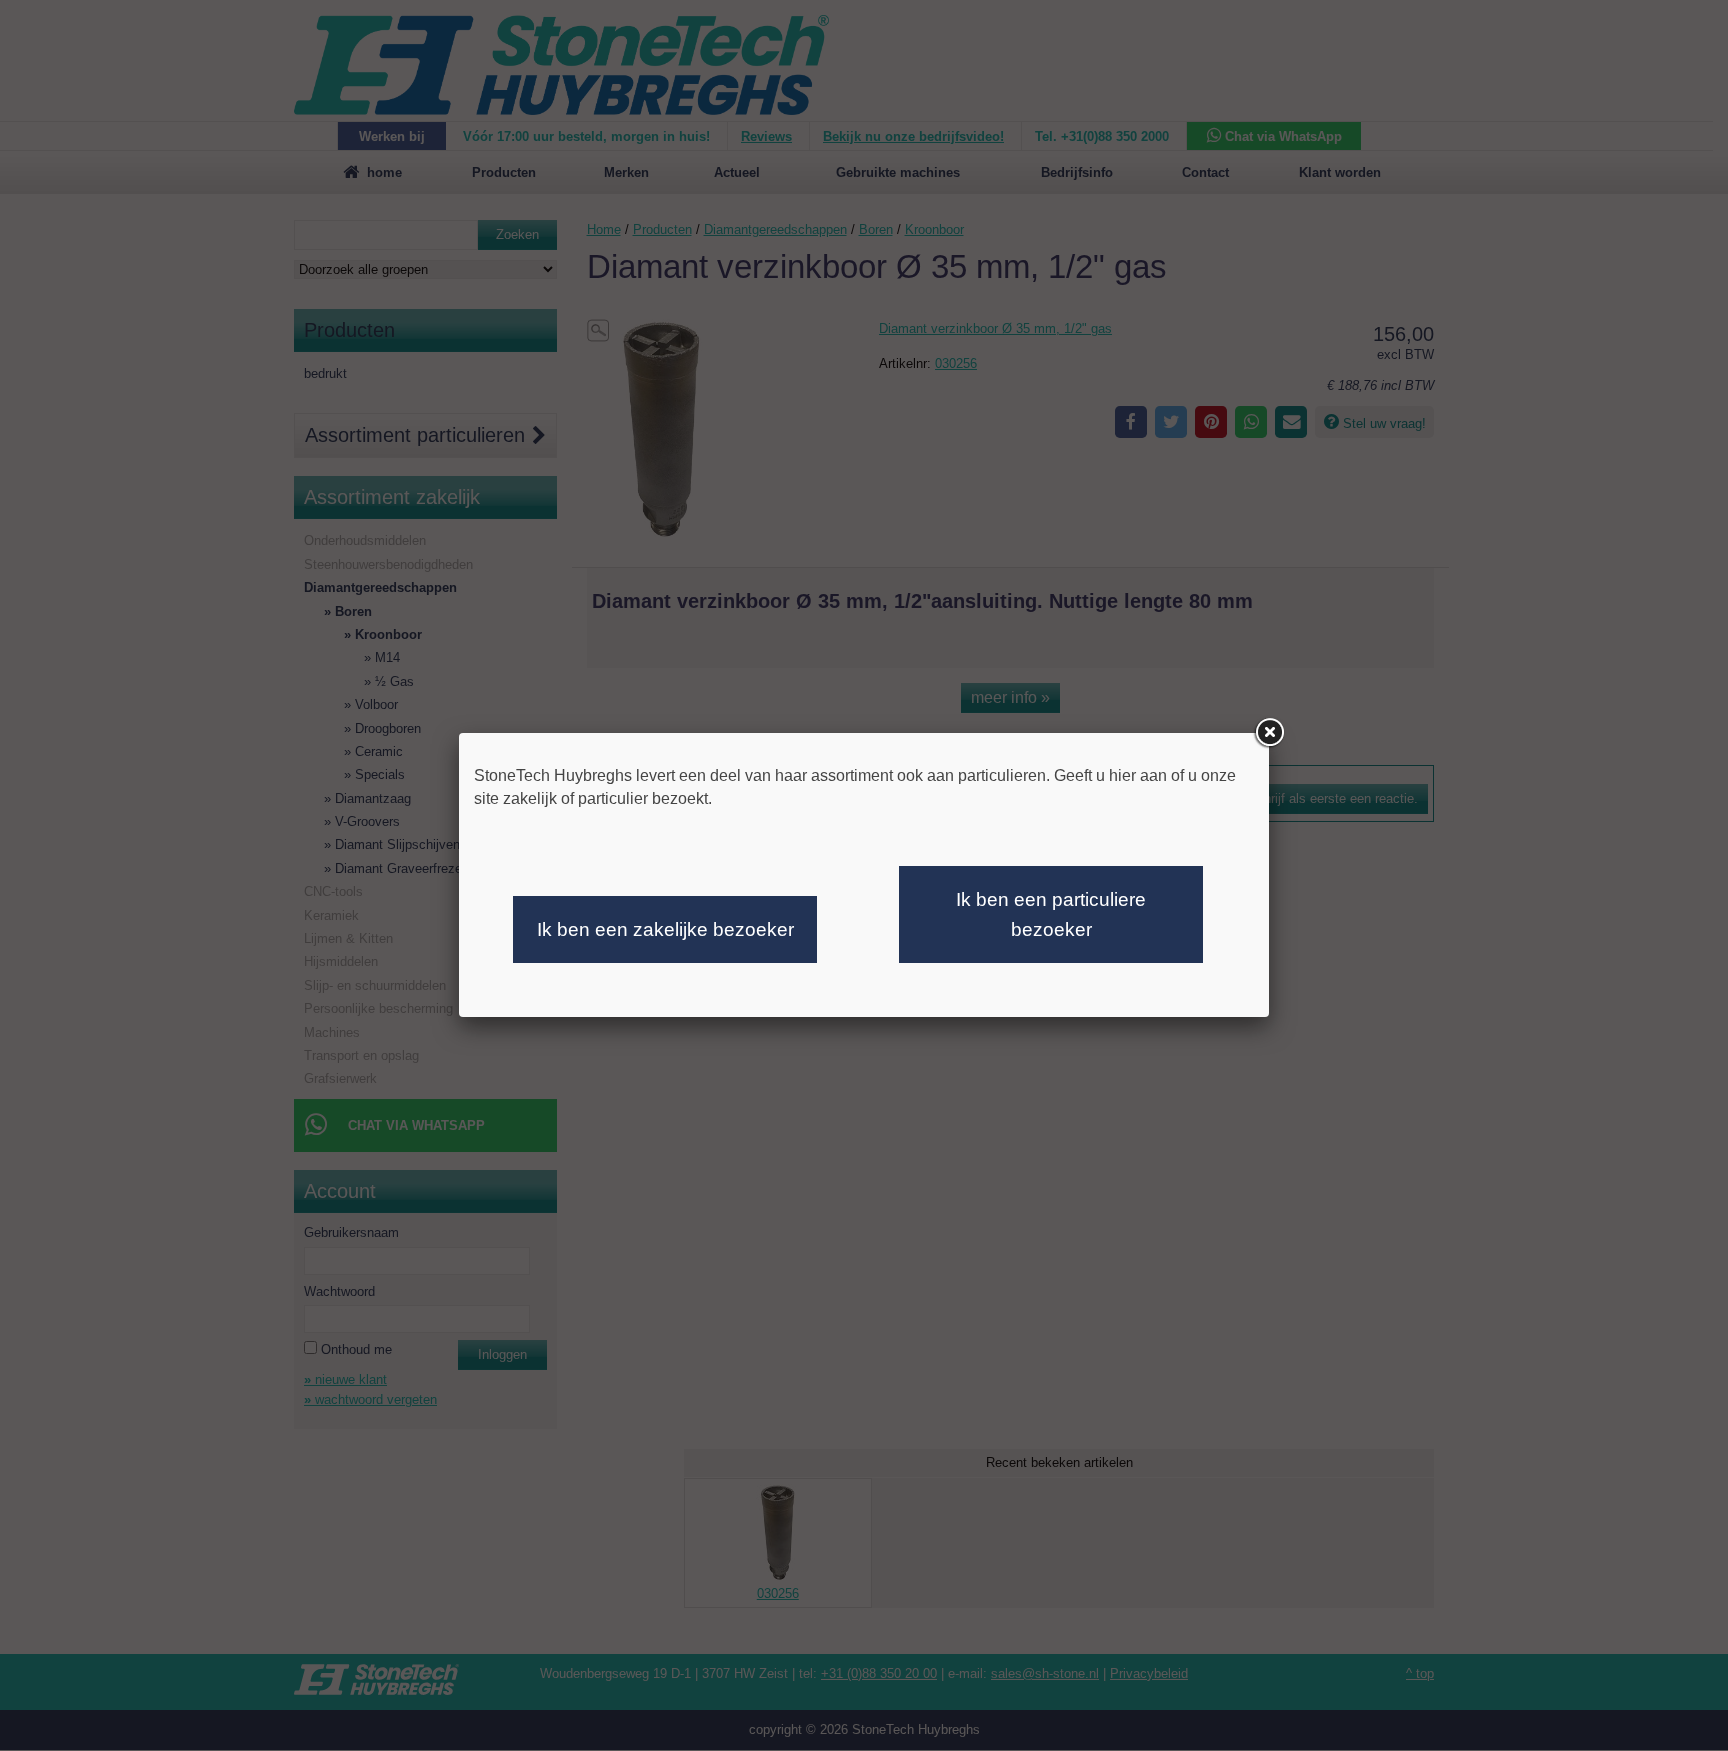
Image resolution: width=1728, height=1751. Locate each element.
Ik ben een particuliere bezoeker (1051, 914)
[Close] (1269, 733)
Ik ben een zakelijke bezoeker (665, 929)
